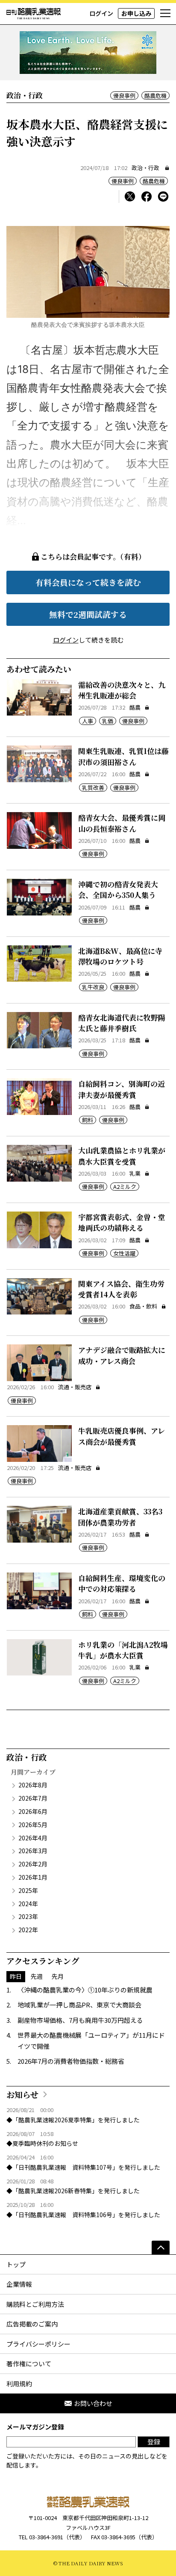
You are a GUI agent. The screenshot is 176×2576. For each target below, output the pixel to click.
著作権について (29, 2363)
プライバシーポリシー (38, 2344)
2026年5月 (33, 1825)
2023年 (28, 1916)
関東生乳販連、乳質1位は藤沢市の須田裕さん (123, 756)
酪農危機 (155, 95)
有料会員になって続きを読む (88, 582)
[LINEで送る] (163, 197)
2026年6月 (33, 1811)
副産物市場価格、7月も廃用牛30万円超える (80, 2020)
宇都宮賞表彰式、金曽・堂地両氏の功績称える (122, 1222)
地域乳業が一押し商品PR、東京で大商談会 (79, 2005)
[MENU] (165, 14)
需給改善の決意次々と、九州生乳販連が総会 (122, 690)
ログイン (101, 13)
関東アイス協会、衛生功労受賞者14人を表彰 (121, 1289)
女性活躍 (124, 1253)
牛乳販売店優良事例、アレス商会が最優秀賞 (122, 1436)
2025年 (28, 1890)
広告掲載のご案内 (32, 2324)
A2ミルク (125, 1187)
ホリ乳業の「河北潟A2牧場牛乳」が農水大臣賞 (123, 1650)
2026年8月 (33, 1785)
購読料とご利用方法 (35, 2304)
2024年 (28, 1904)
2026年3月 (33, 1851)
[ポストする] (130, 197)
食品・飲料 (143, 1306)
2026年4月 (33, 1838)
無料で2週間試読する (88, 614)
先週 (37, 1976)
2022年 (28, 1930)
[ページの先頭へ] (161, 2247)
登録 (154, 2442)
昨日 (16, 1976)
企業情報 (19, 2284)
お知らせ (22, 2094)
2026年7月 (33, 1798)
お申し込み (136, 13)
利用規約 (19, 2384)
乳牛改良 (93, 987)
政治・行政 (145, 168)
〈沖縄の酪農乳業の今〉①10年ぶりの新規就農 (85, 1990)
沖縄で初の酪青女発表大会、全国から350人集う (118, 890)
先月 (58, 1976)
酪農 (135, 707)
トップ (16, 2264)
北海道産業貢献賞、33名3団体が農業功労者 (120, 1517)
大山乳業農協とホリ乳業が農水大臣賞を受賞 (122, 1156)
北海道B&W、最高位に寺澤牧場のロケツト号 (120, 956)
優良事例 (124, 95)
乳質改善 (93, 788)
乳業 (135, 1173)
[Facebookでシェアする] (147, 197)
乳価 (108, 721)
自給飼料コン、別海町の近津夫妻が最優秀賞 (122, 1089)
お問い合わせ (93, 2403)
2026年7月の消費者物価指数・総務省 (71, 2061)
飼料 (88, 1120)
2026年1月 (33, 1877)
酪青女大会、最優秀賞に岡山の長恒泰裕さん (122, 823)
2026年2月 (33, 1864)
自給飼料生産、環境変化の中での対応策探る (122, 1583)
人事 (88, 721)
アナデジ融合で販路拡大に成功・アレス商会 (122, 1355)
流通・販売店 (75, 1387)
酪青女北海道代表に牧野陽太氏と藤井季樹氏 (122, 1023)
